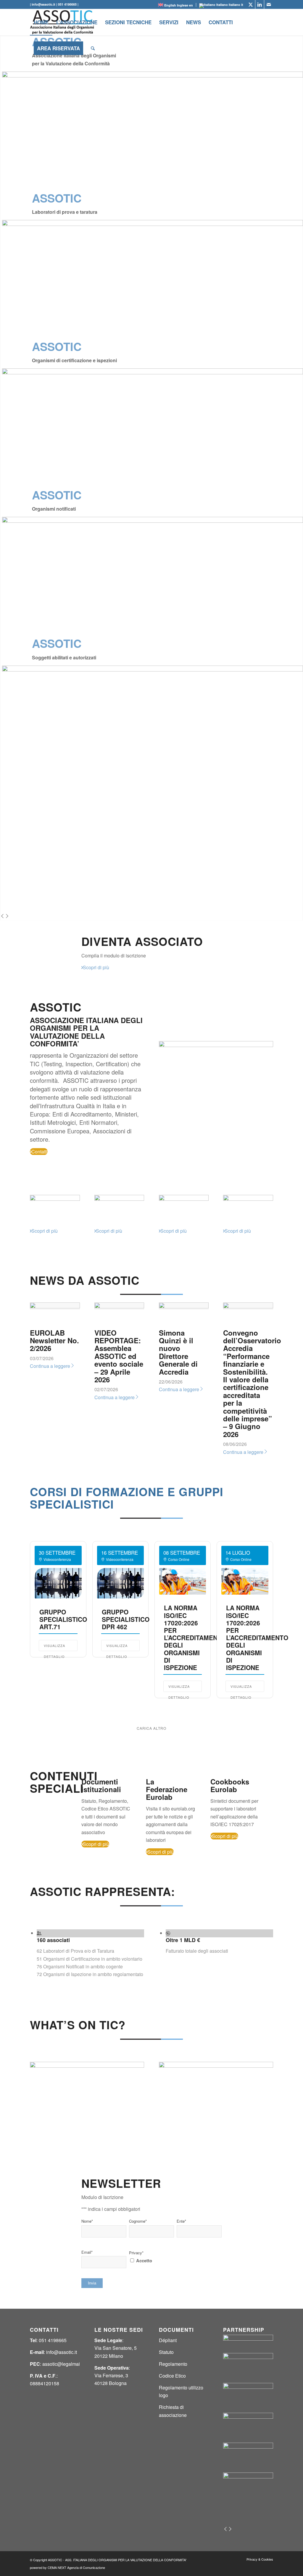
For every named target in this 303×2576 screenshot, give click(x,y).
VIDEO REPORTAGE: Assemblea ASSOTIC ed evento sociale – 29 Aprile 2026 (119, 1356)
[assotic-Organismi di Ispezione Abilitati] (248, 1199)
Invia (92, 2283)
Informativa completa (151, 2268)
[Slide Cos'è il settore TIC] (87, 2066)
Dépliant (168, 2340)
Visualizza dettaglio (54, 1647)
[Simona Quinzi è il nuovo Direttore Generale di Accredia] (184, 1306)
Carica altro (151, 1728)
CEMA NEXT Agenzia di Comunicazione (76, 2567)
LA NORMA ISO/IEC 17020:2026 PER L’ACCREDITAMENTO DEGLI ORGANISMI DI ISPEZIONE (195, 1637)
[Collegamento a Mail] (269, 4)
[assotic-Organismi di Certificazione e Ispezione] (119, 1199)
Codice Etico (172, 2376)
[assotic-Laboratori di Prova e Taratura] (55, 1199)
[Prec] (2, 916)
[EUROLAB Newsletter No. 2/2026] (55, 1306)
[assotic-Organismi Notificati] (184, 1199)
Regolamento (173, 2364)
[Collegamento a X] (251, 4)
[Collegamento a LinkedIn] (260, 4)
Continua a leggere (50, 1366)
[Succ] (7, 916)
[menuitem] (41, 22)
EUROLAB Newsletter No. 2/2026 (54, 1340)
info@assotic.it (62, 2352)
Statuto (166, 2352)
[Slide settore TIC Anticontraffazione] (216, 2066)
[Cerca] (93, 48)
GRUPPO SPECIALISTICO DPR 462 (126, 1619)
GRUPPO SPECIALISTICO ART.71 (63, 1619)
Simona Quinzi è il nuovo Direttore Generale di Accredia (178, 1352)
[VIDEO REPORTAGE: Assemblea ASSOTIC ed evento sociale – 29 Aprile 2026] (119, 1306)
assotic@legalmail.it (63, 2364)
